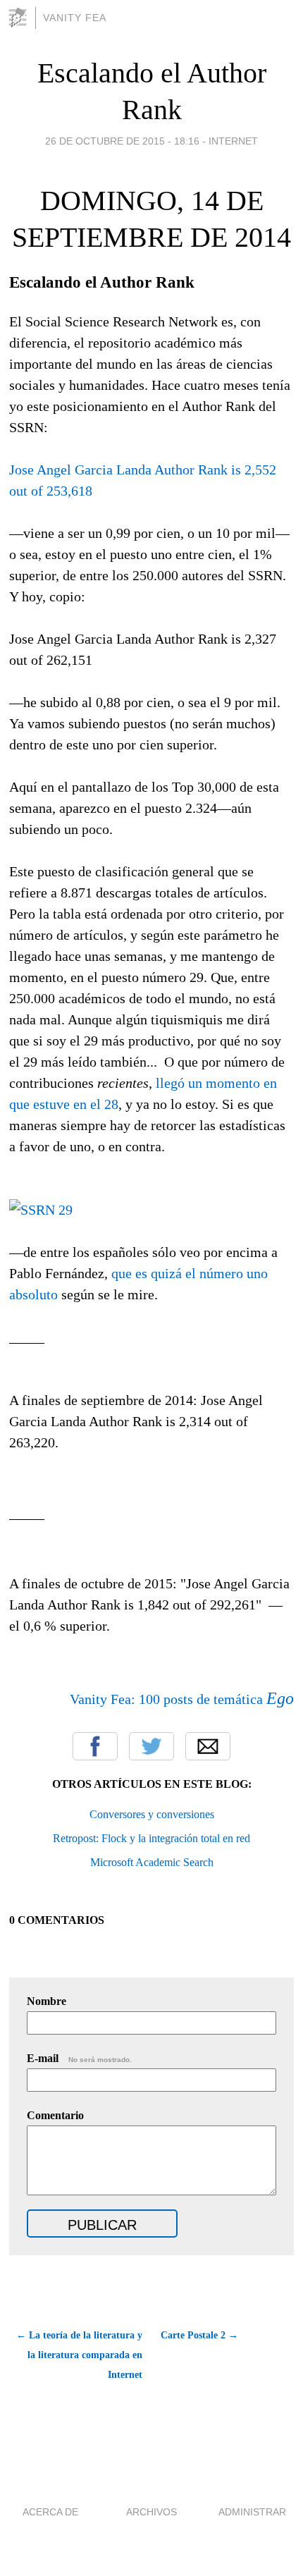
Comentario (55, 2115)
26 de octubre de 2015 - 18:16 (122, 141)
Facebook (95, 1746)
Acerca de (50, 2512)
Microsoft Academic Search (152, 1862)
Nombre (47, 2001)
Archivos (151, 2512)
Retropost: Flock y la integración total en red (151, 1838)
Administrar (252, 2512)
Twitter (151, 1746)
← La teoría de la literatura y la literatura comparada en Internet (79, 2355)
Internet (233, 141)
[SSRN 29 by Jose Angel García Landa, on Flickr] (41, 1210)
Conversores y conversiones (152, 1814)
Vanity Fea (75, 18)
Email (208, 1746)
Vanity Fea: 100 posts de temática (182, 1699)
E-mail (79, 2058)
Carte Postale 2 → (199, 2335)
